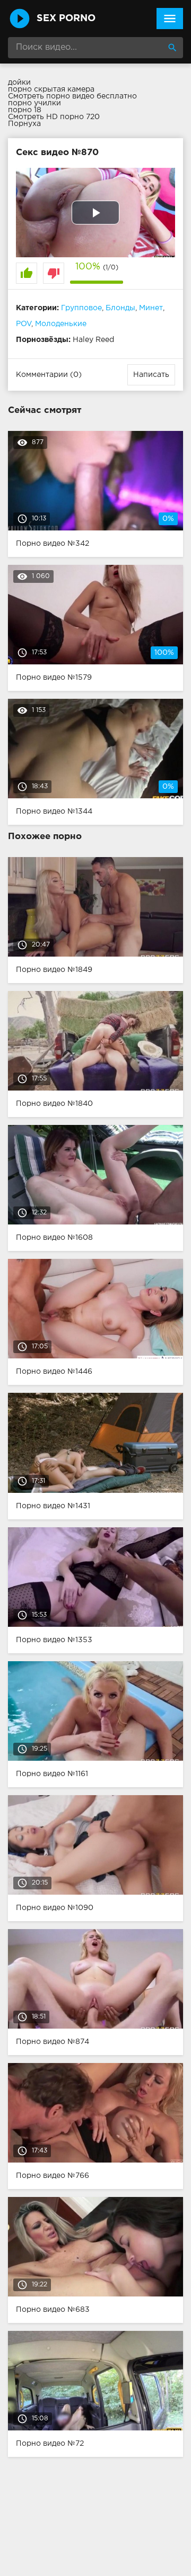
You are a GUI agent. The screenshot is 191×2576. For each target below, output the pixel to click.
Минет (151, 308)
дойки (19, 83)
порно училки (34, 103)
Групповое (81, 308)
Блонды (120, 308)
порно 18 (25, 110)
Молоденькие (61, 324)
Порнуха (24, 124)
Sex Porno (66, 19)
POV (24, 324)
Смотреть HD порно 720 (54, 117)
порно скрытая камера (51, 89)
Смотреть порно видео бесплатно (72, 96)
